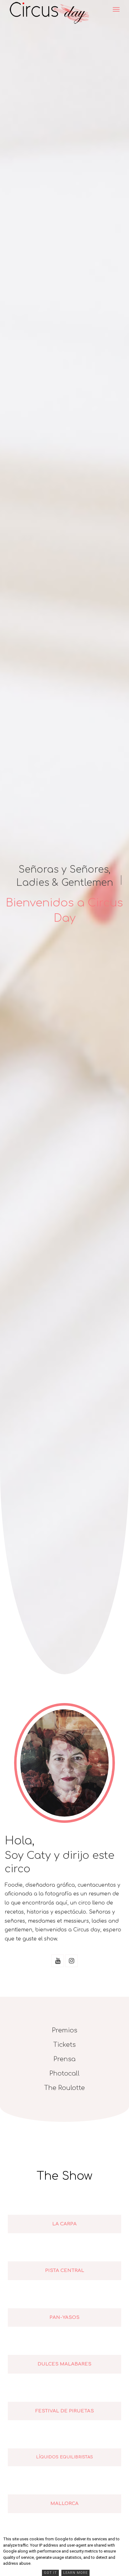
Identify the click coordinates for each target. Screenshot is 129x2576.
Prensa (64, 2059)
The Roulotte (64, 2088)
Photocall (64, 2074)
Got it (50, 2573)
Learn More (75, 2573)
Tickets (64, 2045)
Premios (65, 2030)
